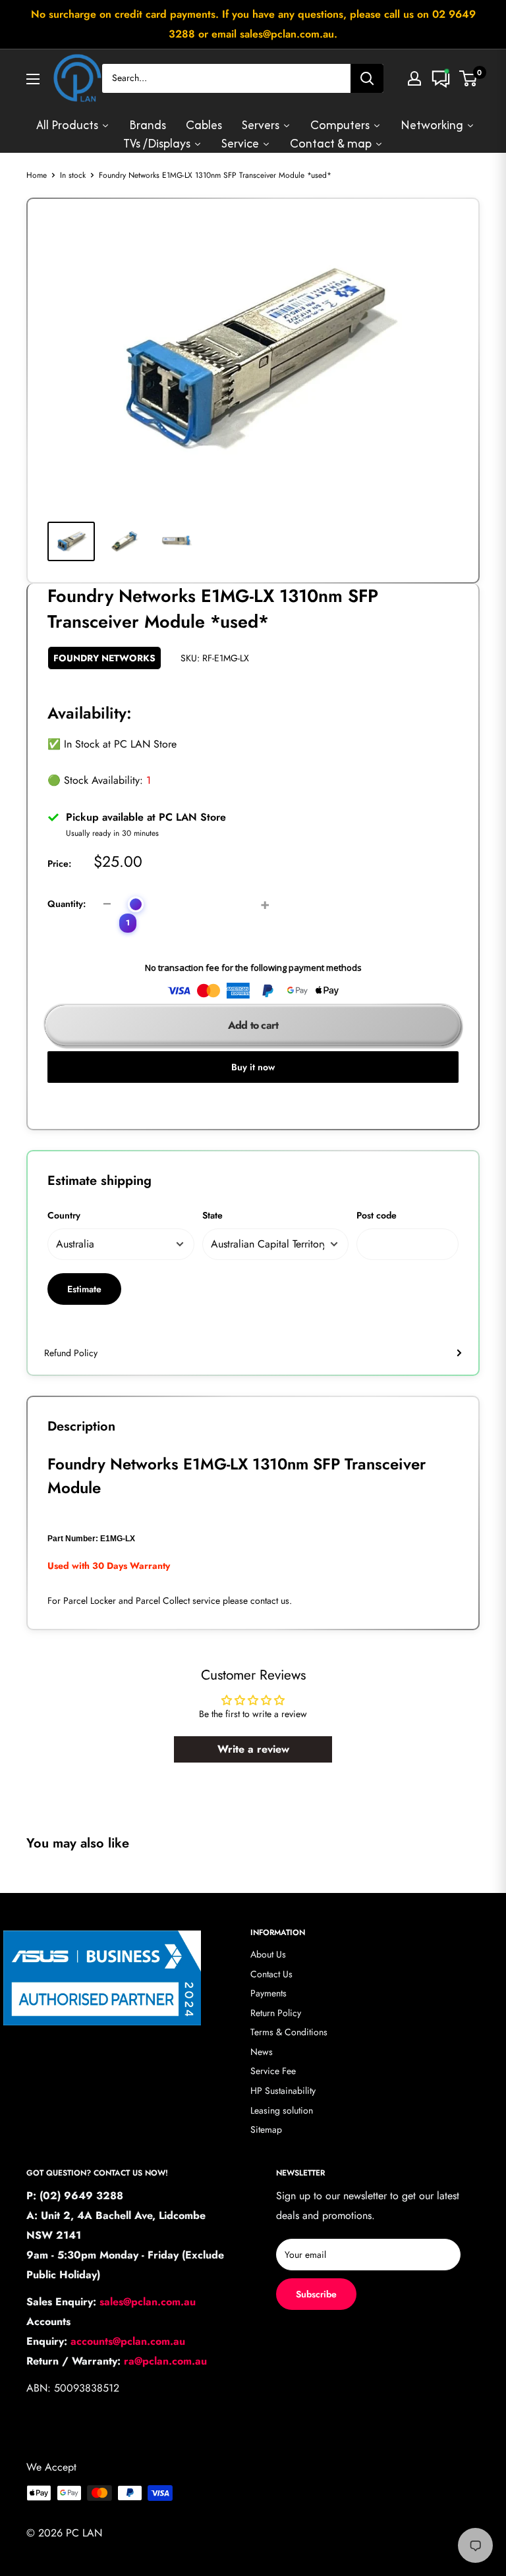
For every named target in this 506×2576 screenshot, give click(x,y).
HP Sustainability (283, 2091)
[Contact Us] (441, 78)
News (262, 2052)
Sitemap (266, 2129)
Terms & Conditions (289, 2032)
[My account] (414, 78)
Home (37, 175)
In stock (73, 175)
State (212, 1215)
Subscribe (316, 2294)
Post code (377, 1215)
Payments (268, 1993)
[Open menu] (33, 79)
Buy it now (253, 1067)
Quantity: (67, 904)
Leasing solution (282, 2110)
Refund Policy (71, 1353)
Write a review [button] (253, 1749)
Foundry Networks (104, 658)
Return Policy (276, 2013)
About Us (268, 1954)
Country (64, 1215)
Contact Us (271, 1974)
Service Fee (273, 2071)
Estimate (84, 1289)
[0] (469, 78)
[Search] (367, 78)
